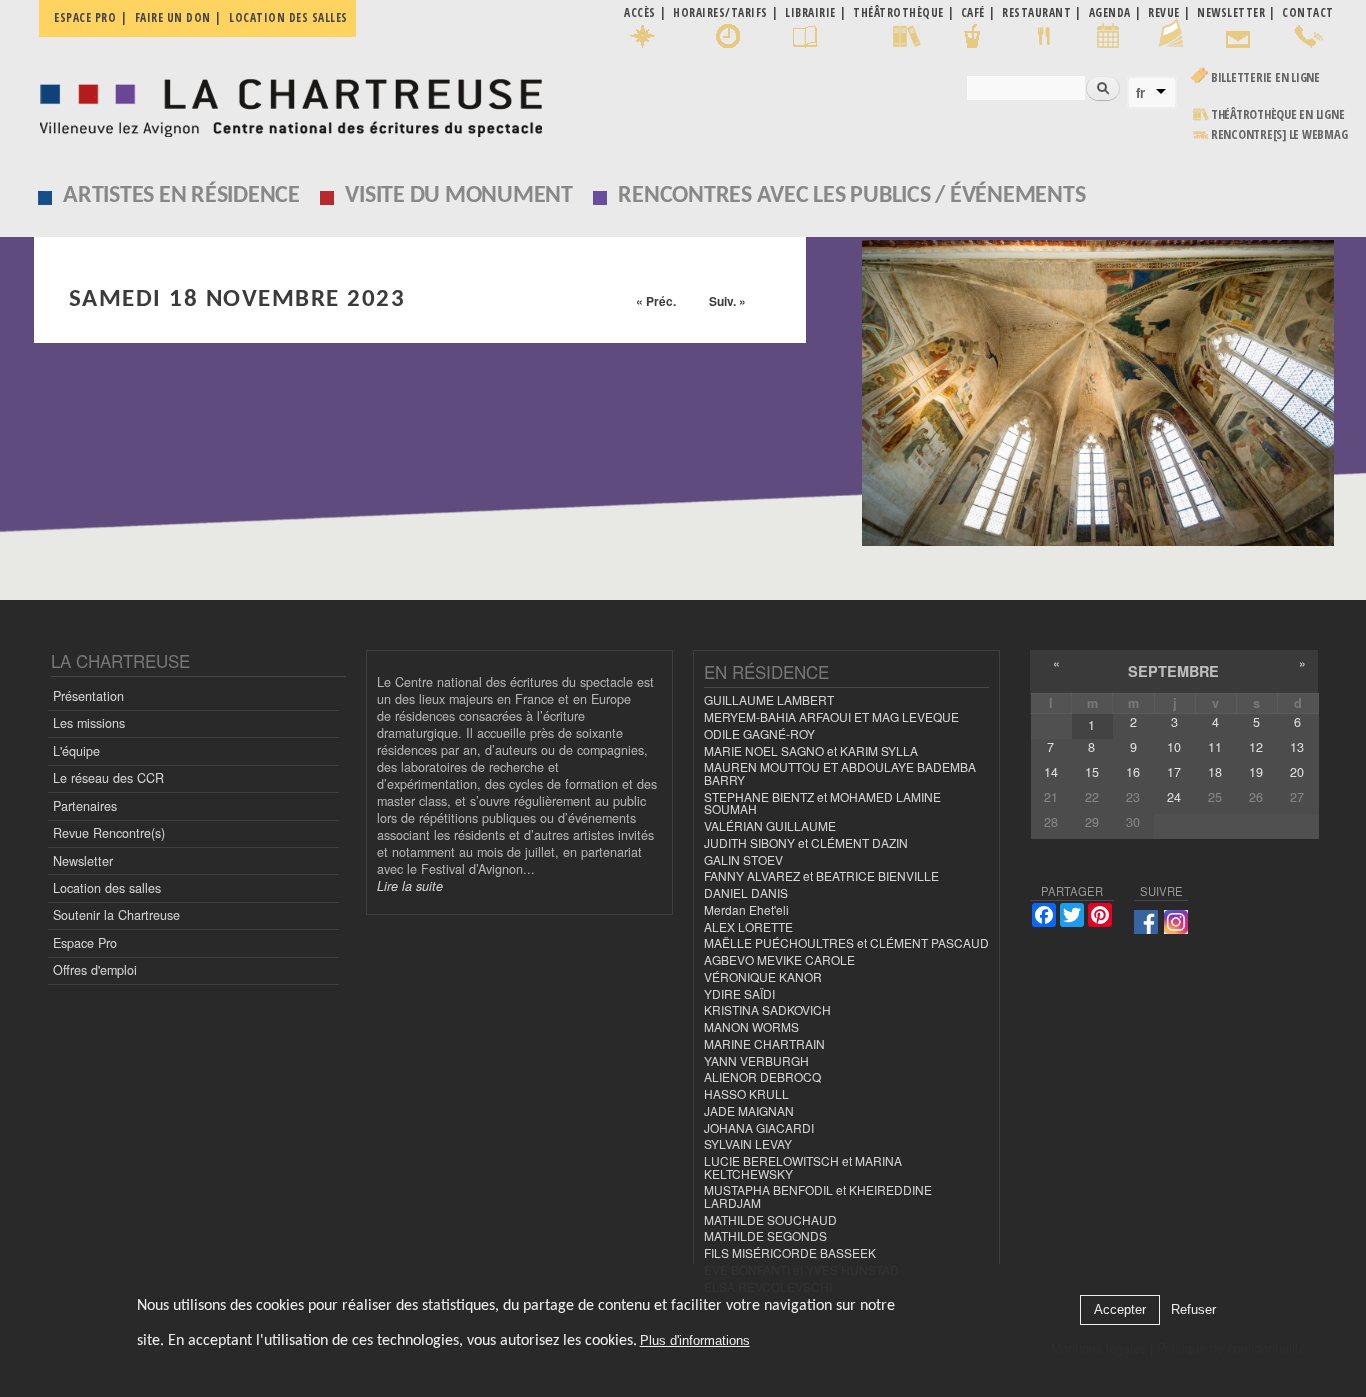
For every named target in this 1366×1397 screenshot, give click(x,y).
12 (1256, 747)
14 (1051, 772)
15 (1092, 772)
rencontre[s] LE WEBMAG (1279, 134)
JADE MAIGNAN (749, 1110)
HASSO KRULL (746, 1093)
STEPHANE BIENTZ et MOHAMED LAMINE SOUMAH (822, 803)
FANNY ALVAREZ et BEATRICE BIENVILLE (821, 875)
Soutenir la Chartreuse (116, 915)
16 (1133, 772)
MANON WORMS (751, 1026)
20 (1297, 772)
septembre (1173, 671)
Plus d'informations (695, 1341)
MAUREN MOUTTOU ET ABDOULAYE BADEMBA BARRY (840, 773)
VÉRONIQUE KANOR (763, 976)
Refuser (1193, 1310)
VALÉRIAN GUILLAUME (770, 825)
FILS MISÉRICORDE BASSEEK (790, 1252)
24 (1174, 797)
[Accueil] (285, 102)
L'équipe (76, 751)
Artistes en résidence (181, 196)
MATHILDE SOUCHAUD (770, 1219)
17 (1174, 772)
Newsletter (83, 861)
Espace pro (85, 17)
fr (1140, 93)
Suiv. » (727, 301)
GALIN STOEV (743, 859)
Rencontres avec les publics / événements (851, 196)
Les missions (89, 723)
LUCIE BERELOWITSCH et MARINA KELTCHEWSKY (803, 1167)
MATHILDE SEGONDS (765, 1235)
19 (1256, 772)
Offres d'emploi (95, 970)
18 (1215, 772)
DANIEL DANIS (746, 892)
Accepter (1120, 1310)
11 (1215, 747)
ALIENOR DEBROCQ (762, 1076)
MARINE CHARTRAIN (764, 1043)
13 (1297, 747)
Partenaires (85, 806)
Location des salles (288, 17)
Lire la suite (410, 886)
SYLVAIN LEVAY (748, 1143)
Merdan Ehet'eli (746, 909)
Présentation (88, 696)
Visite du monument (459, 196)
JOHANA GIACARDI (759, 1127)
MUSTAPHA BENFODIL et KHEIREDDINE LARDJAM (818, 1196)
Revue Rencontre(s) (109, 833)
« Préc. (656, 301)
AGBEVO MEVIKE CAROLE (779, 959)
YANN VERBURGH (756, 1060)
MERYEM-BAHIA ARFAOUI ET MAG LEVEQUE (831, 716)
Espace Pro (85, 943)
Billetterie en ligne (1265, 77)
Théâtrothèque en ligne (1278, 114)
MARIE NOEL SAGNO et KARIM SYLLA (811, 750)
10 (1174, 747)
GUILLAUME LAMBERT (769, 699)
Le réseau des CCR (108, 778)
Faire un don (173, 17)
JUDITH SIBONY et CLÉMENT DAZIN (806, 842)
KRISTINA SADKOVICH (767, 1009)
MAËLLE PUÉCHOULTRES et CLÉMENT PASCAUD (846, 942)
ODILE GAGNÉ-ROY (759, 733)
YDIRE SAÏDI (739, 993)
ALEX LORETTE (748, 926)
